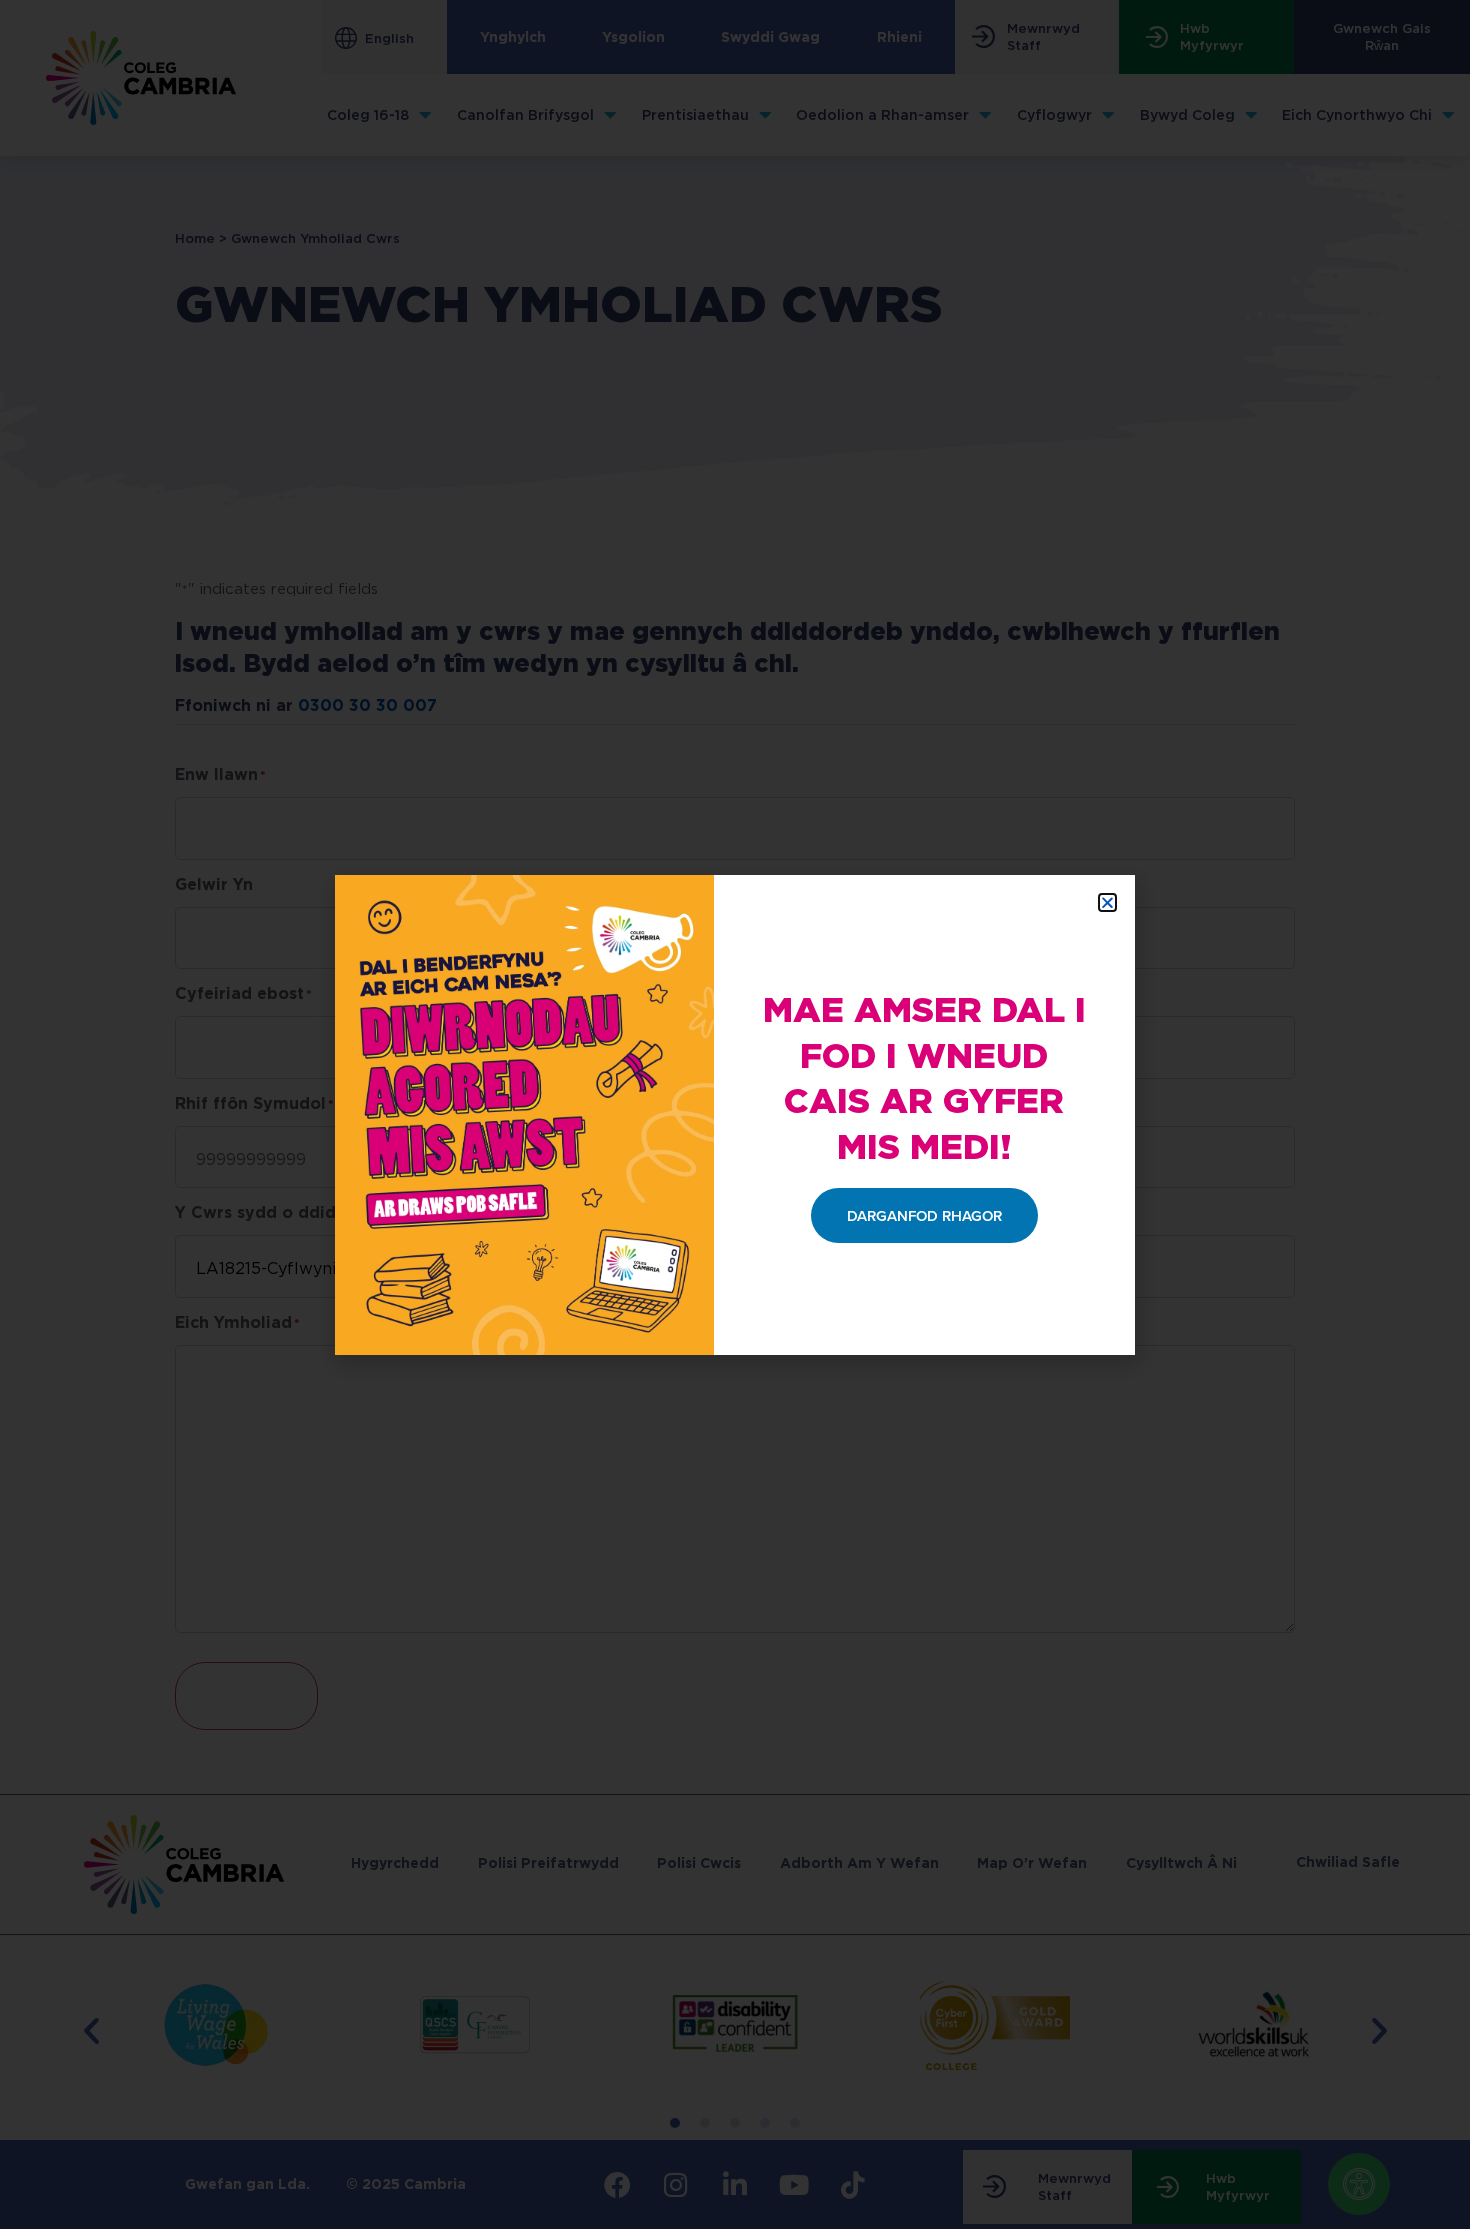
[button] (1107, 902)
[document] (735, 1114)
